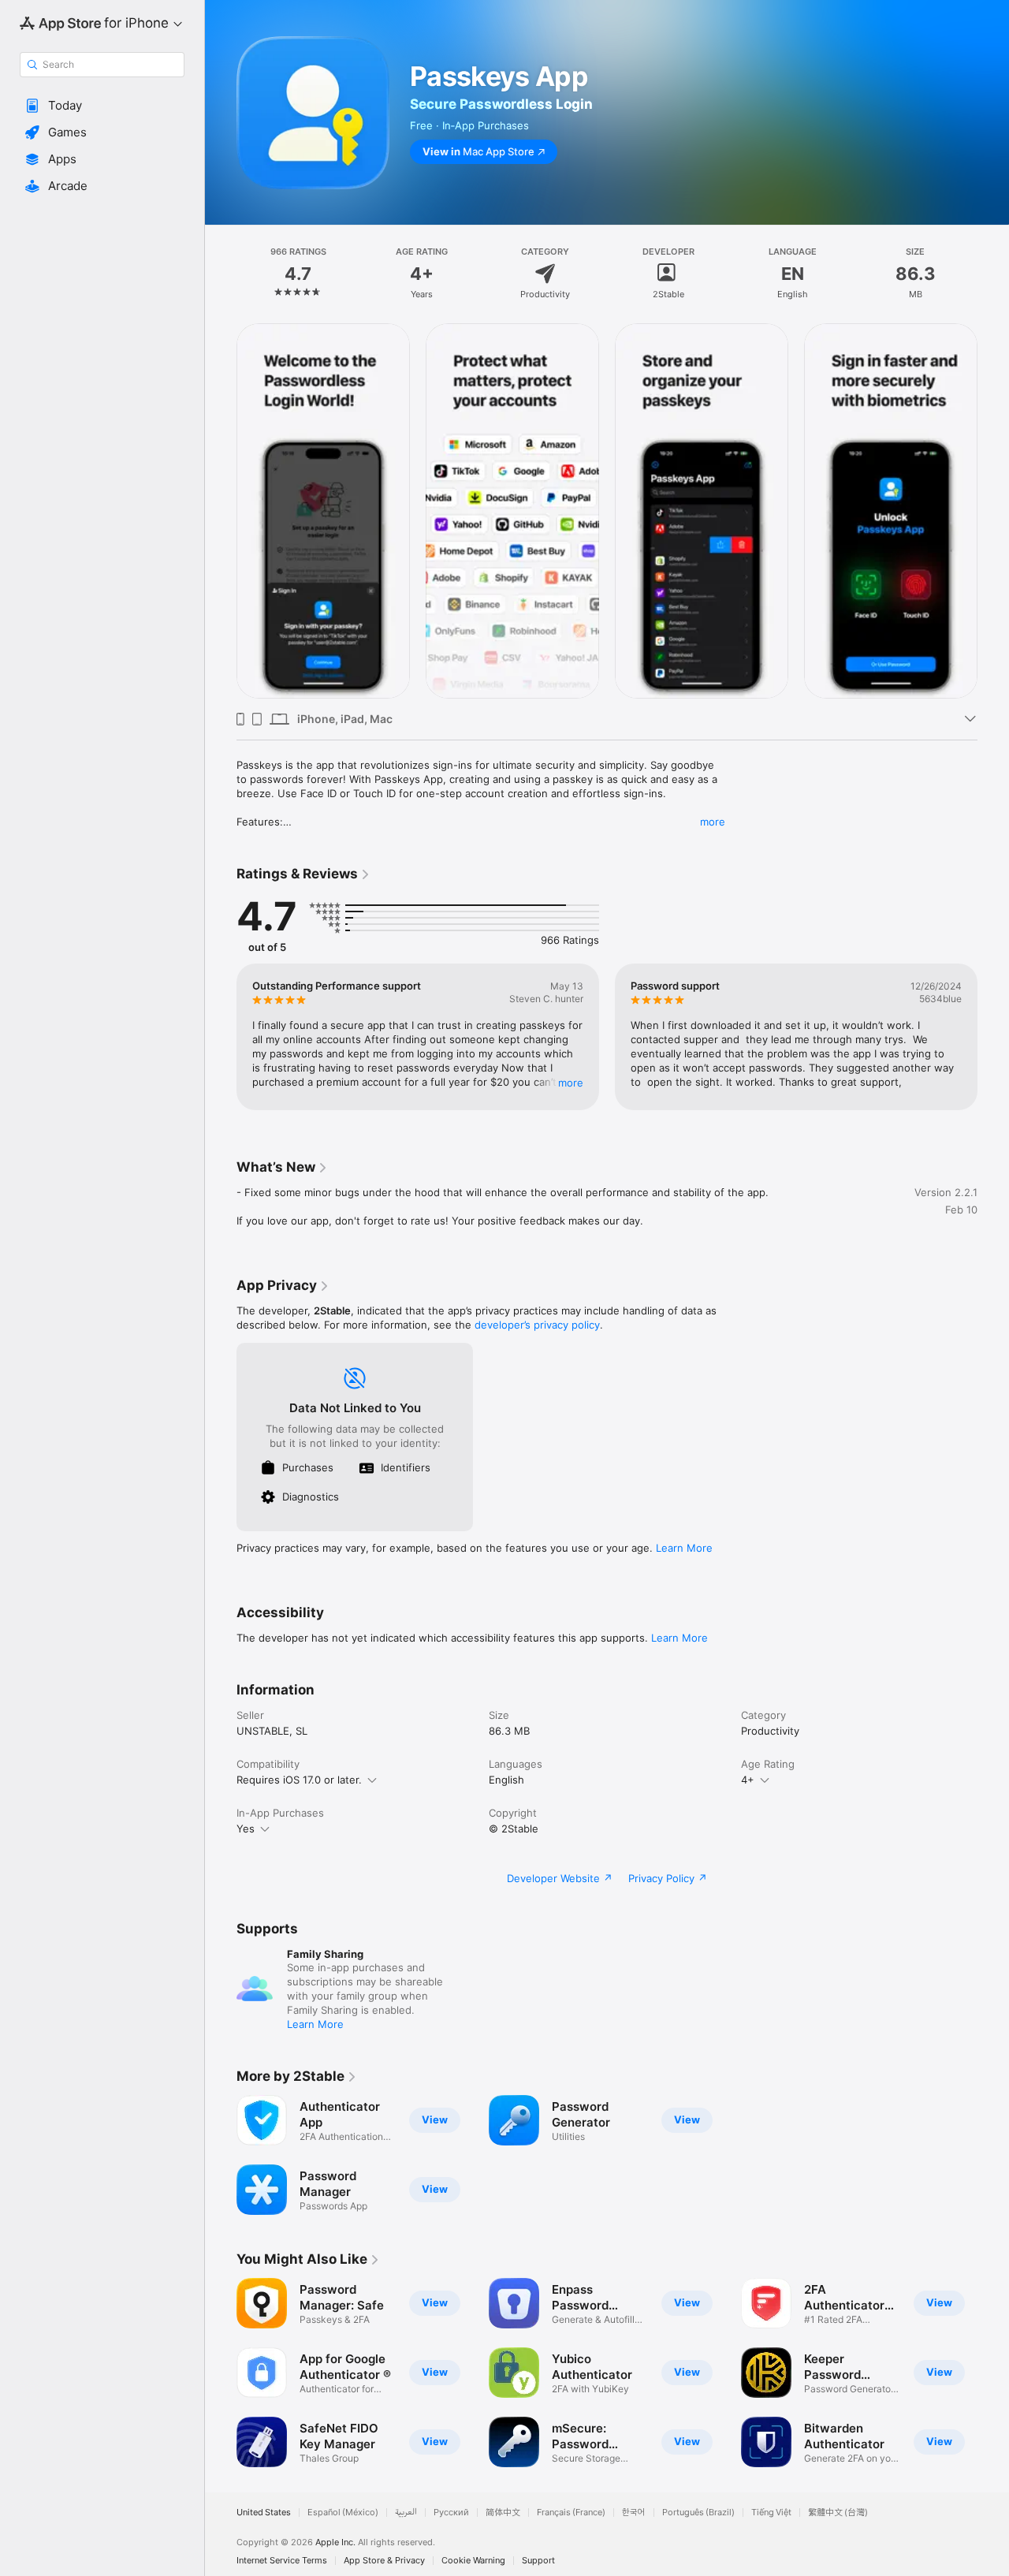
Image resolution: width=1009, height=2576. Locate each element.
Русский (451, 2513)
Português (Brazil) (698, 2513)
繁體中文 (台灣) (838, 2513)
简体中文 (503, 2513)
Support (538, 2561)
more (713, 822)
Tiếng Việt (771, 2513)
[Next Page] (993, 511)
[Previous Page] (221, 511)
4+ (748, 1780)
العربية (406, 2513)
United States (264, 2513)
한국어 (634, 2513)
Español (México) (343, 2513)
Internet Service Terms (282, 2561)
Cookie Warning (473, 2561)
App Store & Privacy (384, 2561)
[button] (102, 106)
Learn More (684, 1548)
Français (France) (571, 2513)
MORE (571, 1083)
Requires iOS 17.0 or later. (299, 1780)
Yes (246, 1829)
